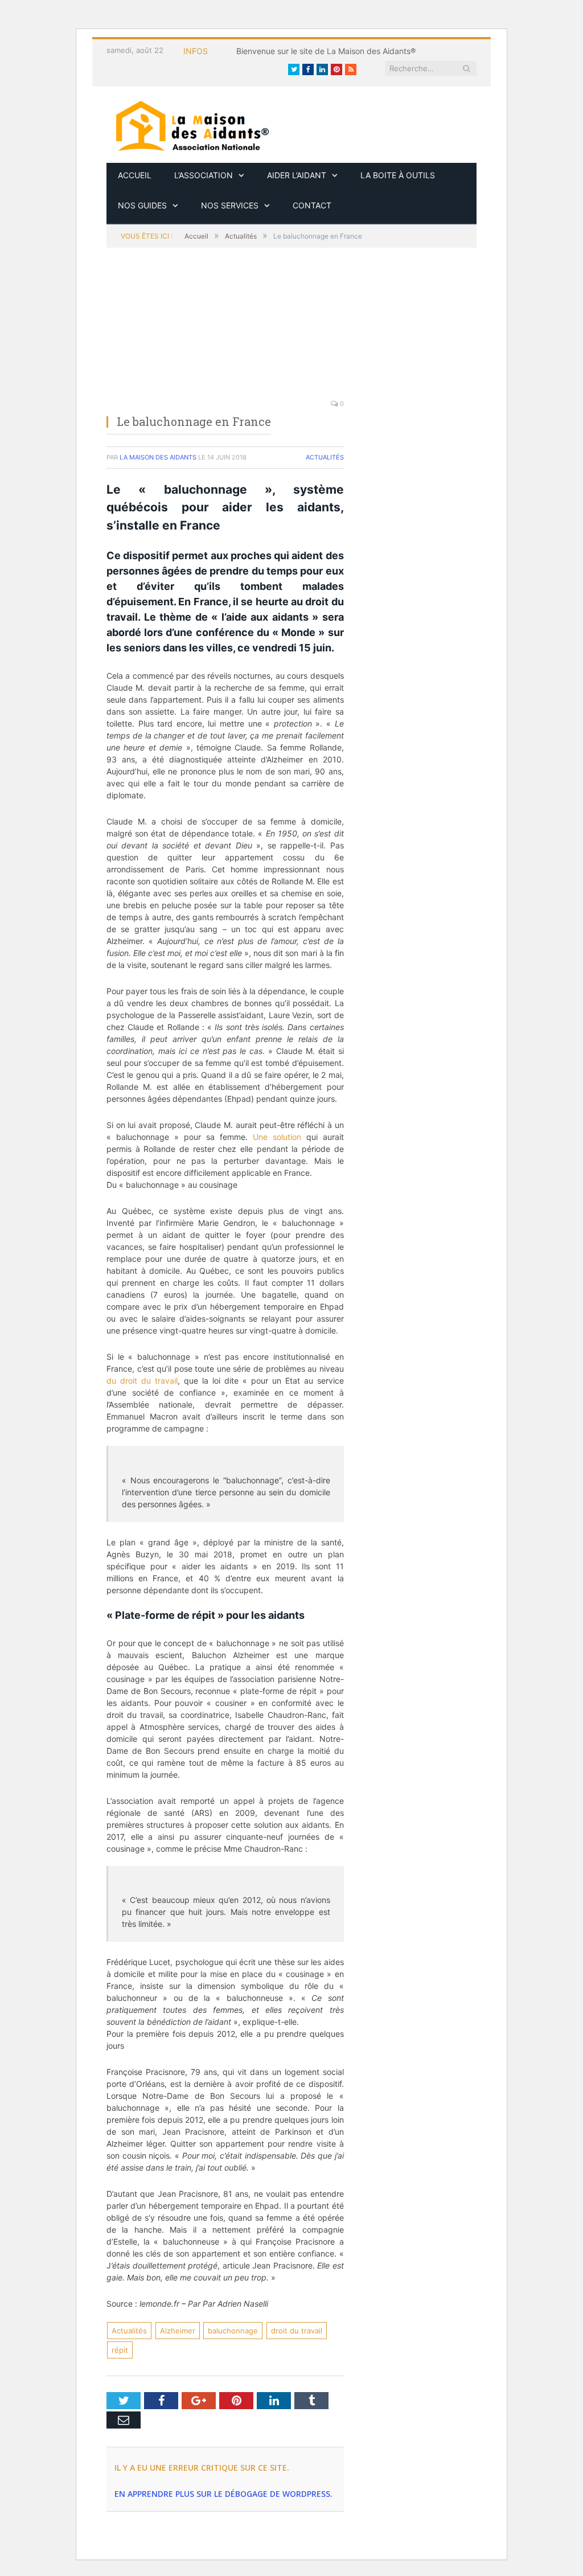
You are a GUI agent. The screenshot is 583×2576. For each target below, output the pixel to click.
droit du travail (297, 2331)
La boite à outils (398, 175)
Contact (312, 205)
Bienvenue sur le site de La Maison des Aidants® (326, 51)
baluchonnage (233, 2331)
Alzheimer (178, 2331)
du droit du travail (142, 1381)
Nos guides (142, 205)
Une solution (277, 1137)
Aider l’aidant (297, 175)
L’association (204, 175)
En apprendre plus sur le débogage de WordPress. (223, 2494)
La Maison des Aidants (158, 457)
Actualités (325, 457)
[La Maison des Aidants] (192, 124)
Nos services (230, 205)
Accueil (135, 175)
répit (120, 2350)
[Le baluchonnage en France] (225, 330)
